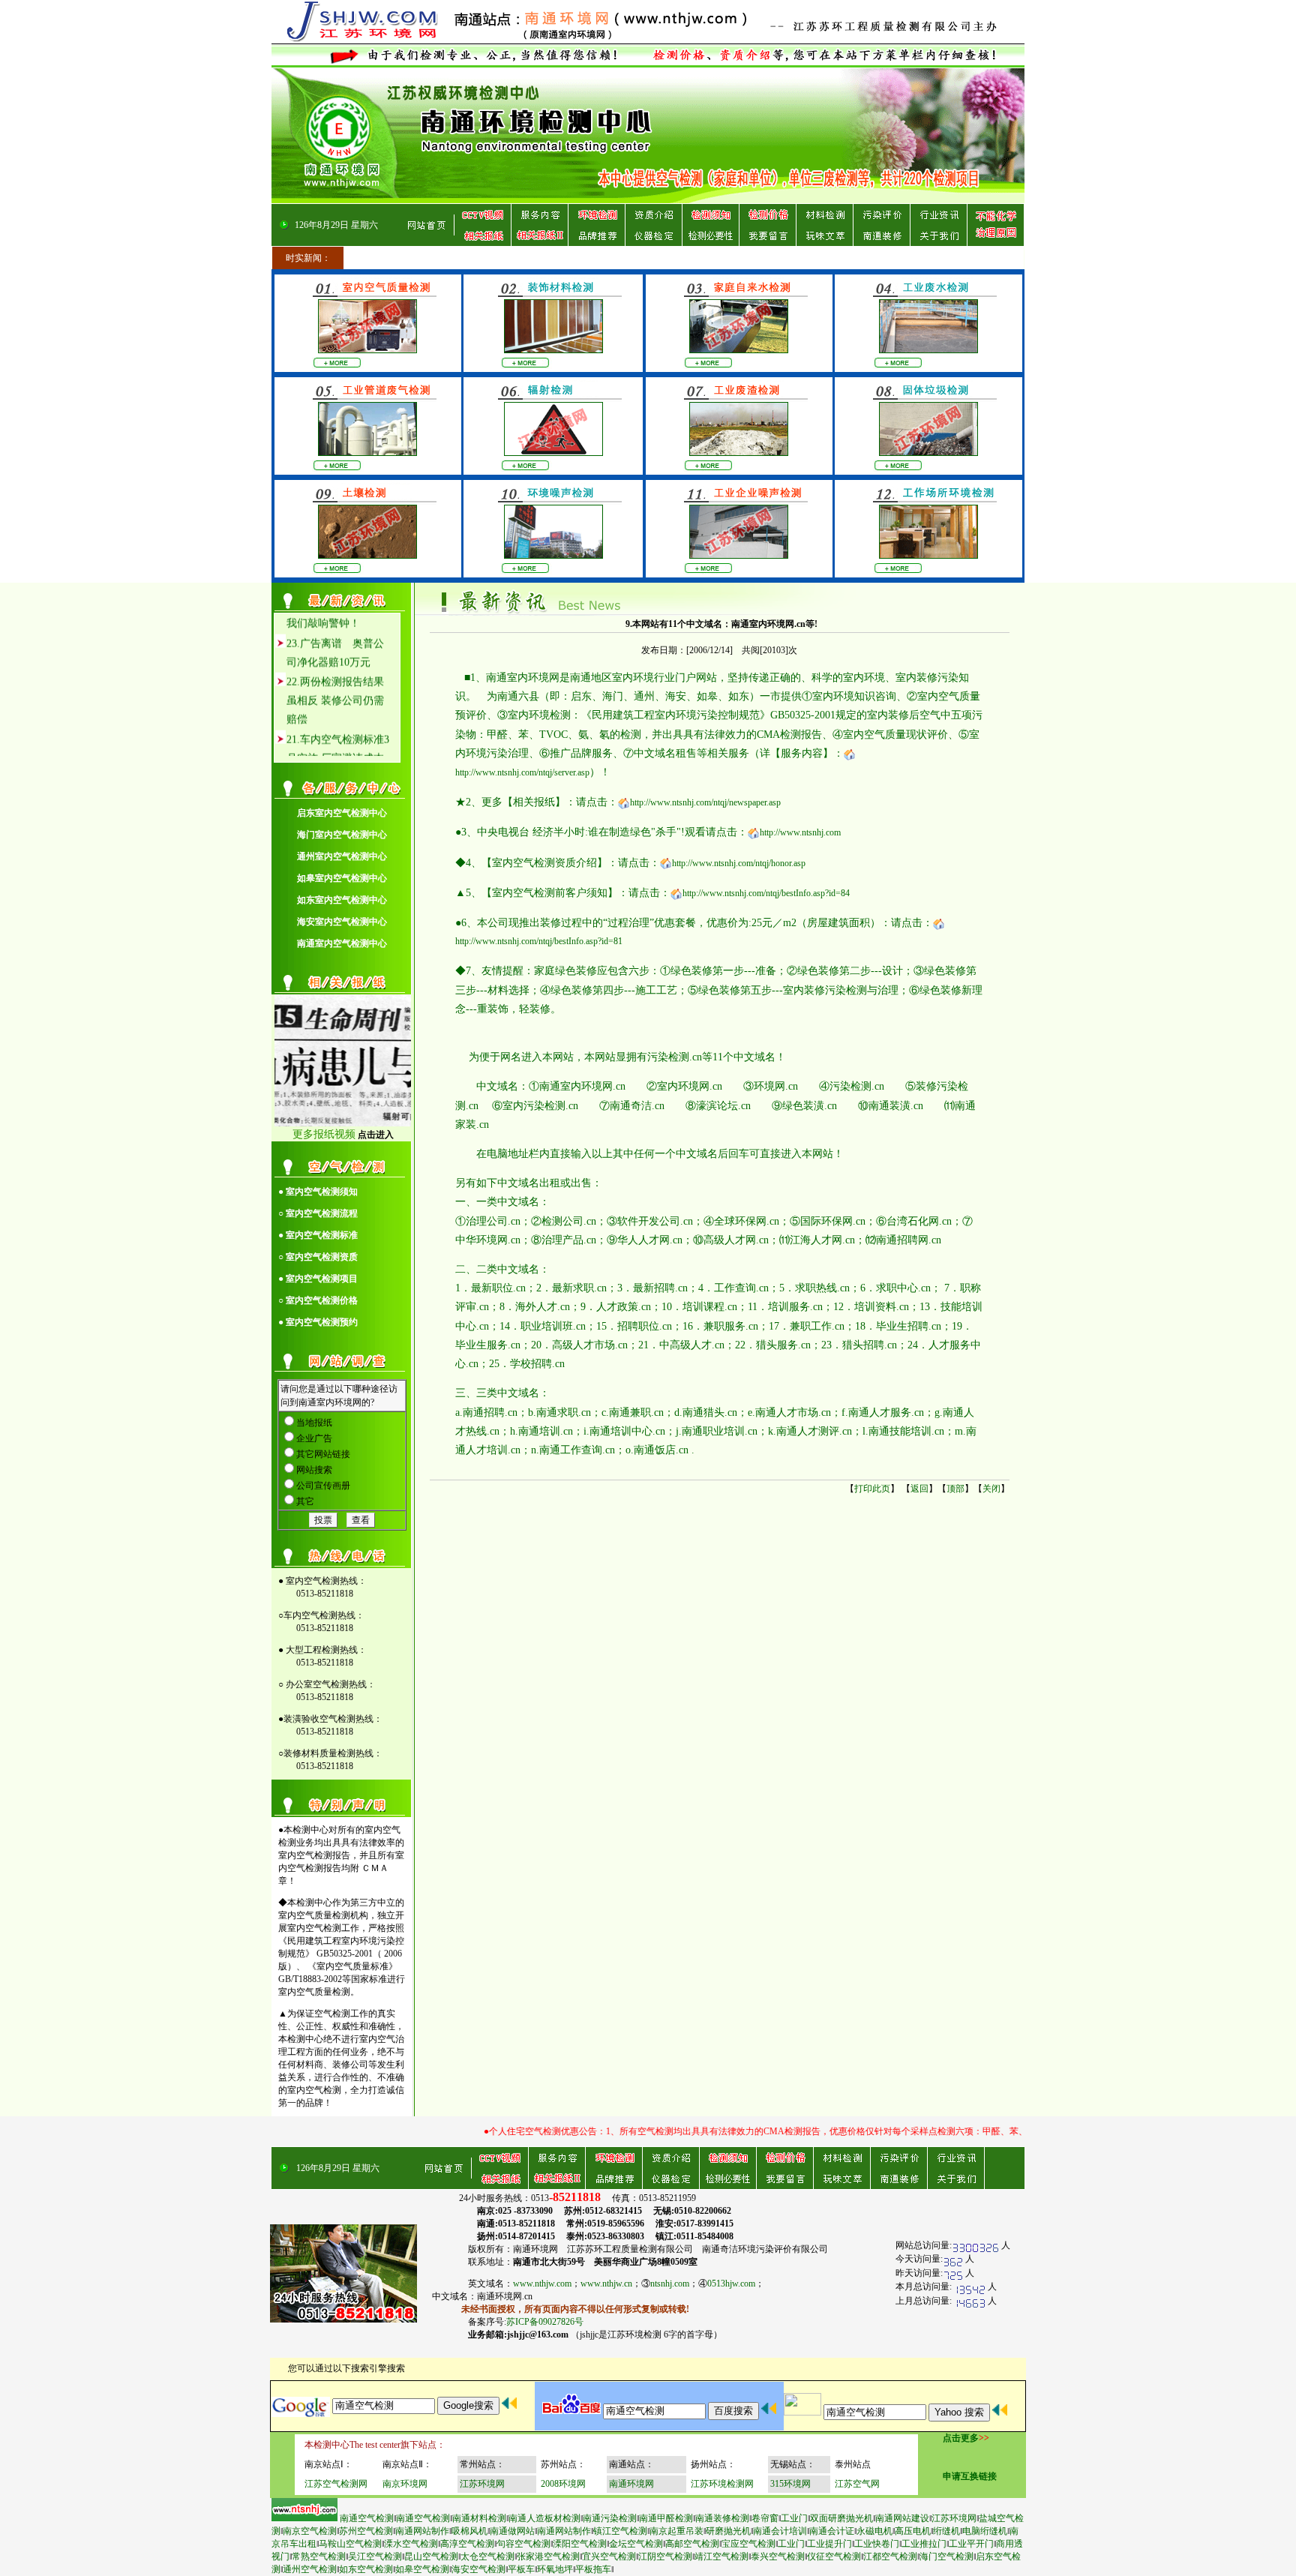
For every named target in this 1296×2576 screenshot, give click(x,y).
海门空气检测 (946, 2557)
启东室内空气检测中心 (342, 813)
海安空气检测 (478, 2569)
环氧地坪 (555, 2569)
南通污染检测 (610, 2518)
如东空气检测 (366, 2569)
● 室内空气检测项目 (318, 1279)
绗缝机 (946, 2531)
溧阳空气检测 (580, 2544)
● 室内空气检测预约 (318, 1322)
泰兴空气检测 (778, 2557)
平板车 (521, 2569)
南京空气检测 (310, 2531)
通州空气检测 (310, 2569)
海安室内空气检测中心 (342, 922)
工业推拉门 (924, 2544)
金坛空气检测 (636, 2544)
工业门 (794, 2518)
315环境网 (790, 2484)
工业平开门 (971, 2544)
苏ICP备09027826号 (545, 2322)
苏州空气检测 (366, 2531)
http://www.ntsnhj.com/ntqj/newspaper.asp (705, 802)
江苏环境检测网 (722, 2484)
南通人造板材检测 (544, 2518)
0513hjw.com (731, 2284)
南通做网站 (512, 2531)
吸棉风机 (469, 2531)
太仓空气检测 (487, 2557)
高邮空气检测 (692, 2544)
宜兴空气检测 (609, 2557)
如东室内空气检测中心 (342, 900)
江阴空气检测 (665, 2557)
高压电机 (913, 2531)
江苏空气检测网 (336, 2484)
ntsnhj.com (670, 2284)
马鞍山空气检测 (350, 2544)
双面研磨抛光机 (841, 2518)
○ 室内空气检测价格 (318, 1300)
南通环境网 (631, 2484)
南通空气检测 (367, 2518)
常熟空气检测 (319, 2557)
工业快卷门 (877, 2544)
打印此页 (872, 1489)
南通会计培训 (780, 2531)
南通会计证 (832, 2531)
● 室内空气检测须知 (318, 1192)
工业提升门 (829, 2544)
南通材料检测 (479, 2518)
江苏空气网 (857, 2484)
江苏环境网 (482, 2484)
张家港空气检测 (548, 2557)
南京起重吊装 (676, 2531)
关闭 (991, 1489)
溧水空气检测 (411, 2544)
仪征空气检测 (834, 2557)
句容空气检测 (523, 2544)
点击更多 (961, 2438)
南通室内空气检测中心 (342, 943)
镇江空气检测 (620, 2531)
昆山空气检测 (431, 2557)
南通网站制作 (422, 2531)
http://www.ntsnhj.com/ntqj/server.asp (522, 772)
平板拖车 (593, 2569)
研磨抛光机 (728, 2531)
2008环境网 (563, 2484)
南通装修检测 (722, 2518)
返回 (919, 1489)
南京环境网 (405, 2484)
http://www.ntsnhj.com (800, 832)
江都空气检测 (890, 2557)
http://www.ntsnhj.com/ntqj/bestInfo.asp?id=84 (766, 893)
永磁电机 (874, 2531)
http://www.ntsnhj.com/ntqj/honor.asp (739, 863)
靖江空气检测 (721, 2557)
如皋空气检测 (422, 2569)
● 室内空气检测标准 (318, 1235)
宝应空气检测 (748, 2544)
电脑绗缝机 (985, 2531)
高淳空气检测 (467, 2544)
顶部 (955, 1489)
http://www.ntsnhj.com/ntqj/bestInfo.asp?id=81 (539, 941)
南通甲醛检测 (666, 2518)
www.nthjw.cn (606, 2284)
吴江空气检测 (375, 2557)
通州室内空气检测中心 (342, 856)
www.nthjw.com (542, 2284)
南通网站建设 (902, 2518)
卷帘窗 (765, 2518)
